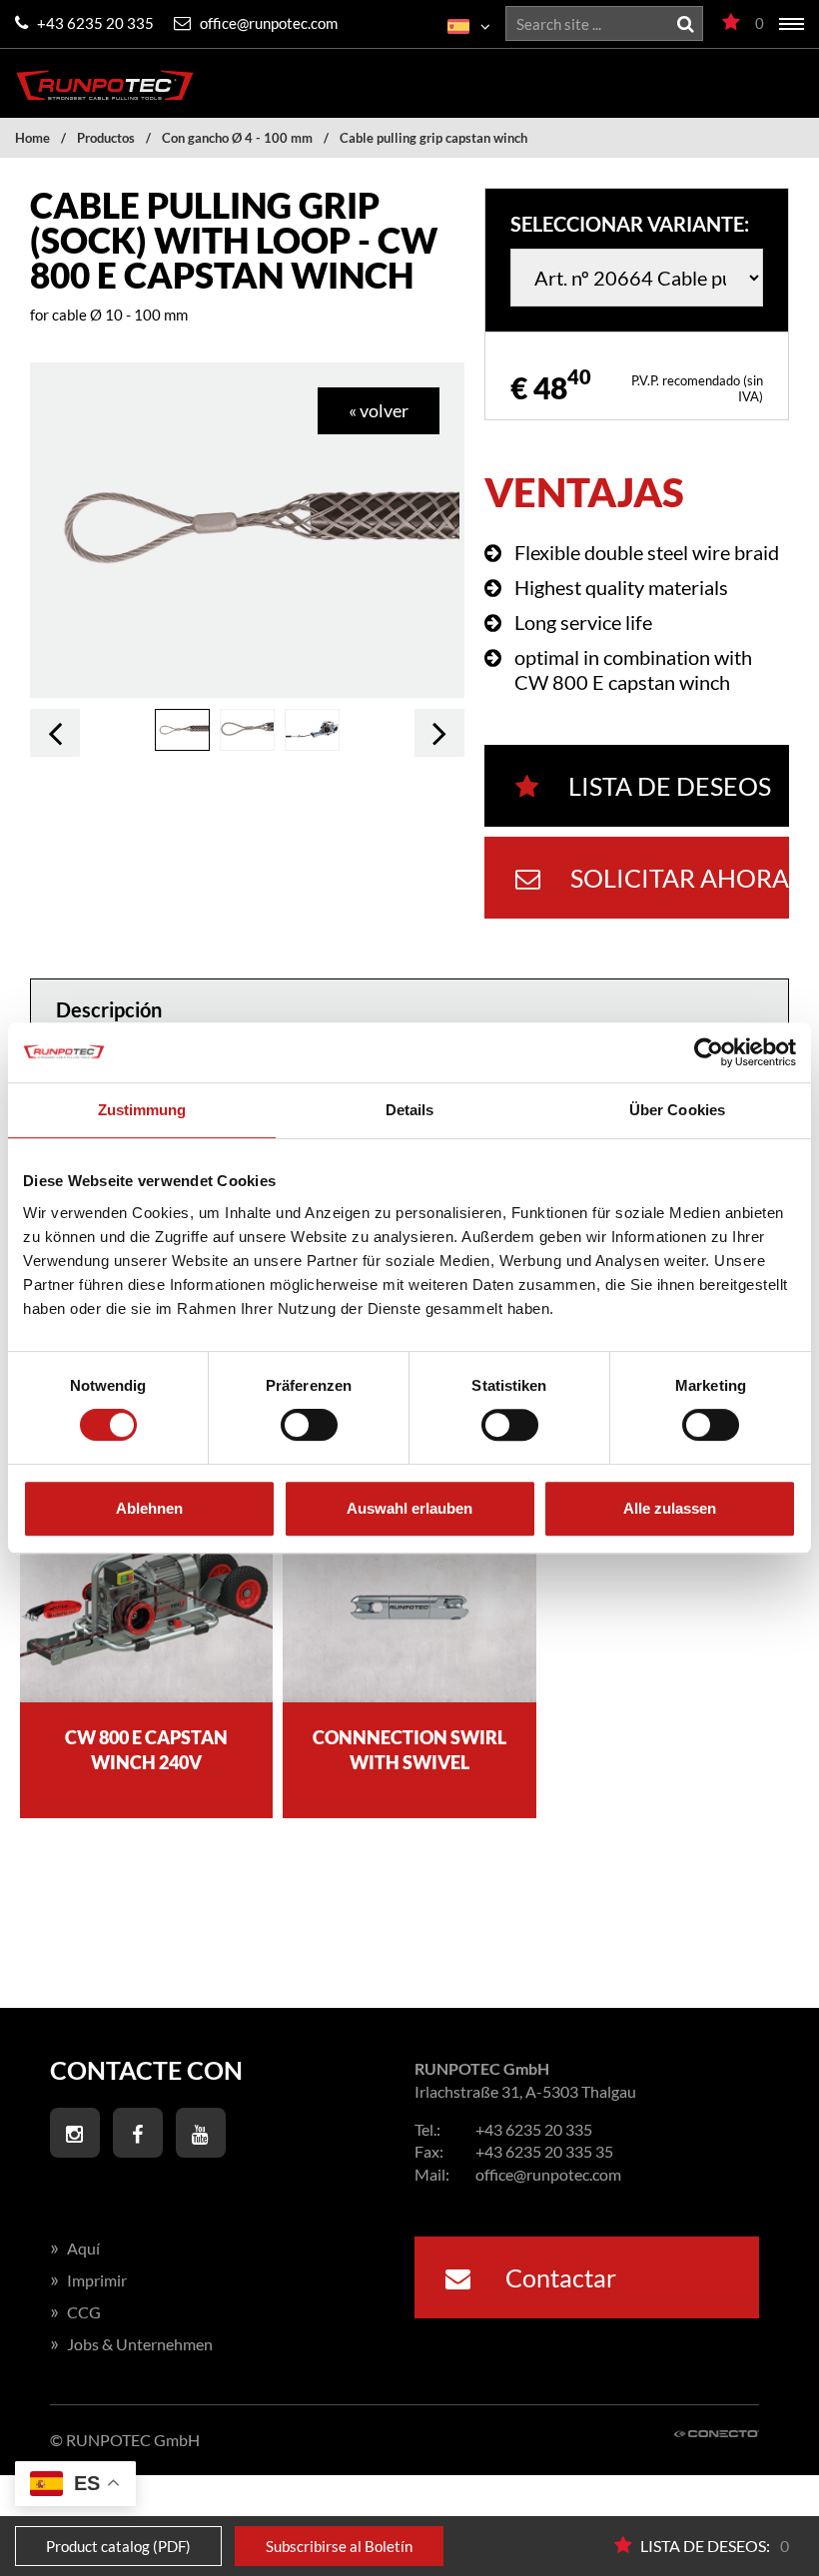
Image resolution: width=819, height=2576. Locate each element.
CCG (75, 2312)
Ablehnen (149, 1508)
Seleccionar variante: (630, 224)
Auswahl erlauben (409, 1508)
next (439, 733)
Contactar (558, 2277)
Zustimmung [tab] (142, 1110)
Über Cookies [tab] (677, 1110)
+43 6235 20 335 (94, 23)
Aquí (75, 2248)
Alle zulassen (670, 1508)
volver (55, 733)
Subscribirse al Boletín (339, 2546)
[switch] (309, 1425)
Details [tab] (410, 1110)
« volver (379, 410)
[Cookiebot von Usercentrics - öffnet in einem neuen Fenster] (709, 1052)
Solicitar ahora (680, 878)
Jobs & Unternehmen (131, 2344)
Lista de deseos (670, 786)
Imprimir (88, 2280)
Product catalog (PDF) (118, 2546)
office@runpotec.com (267, 23)
